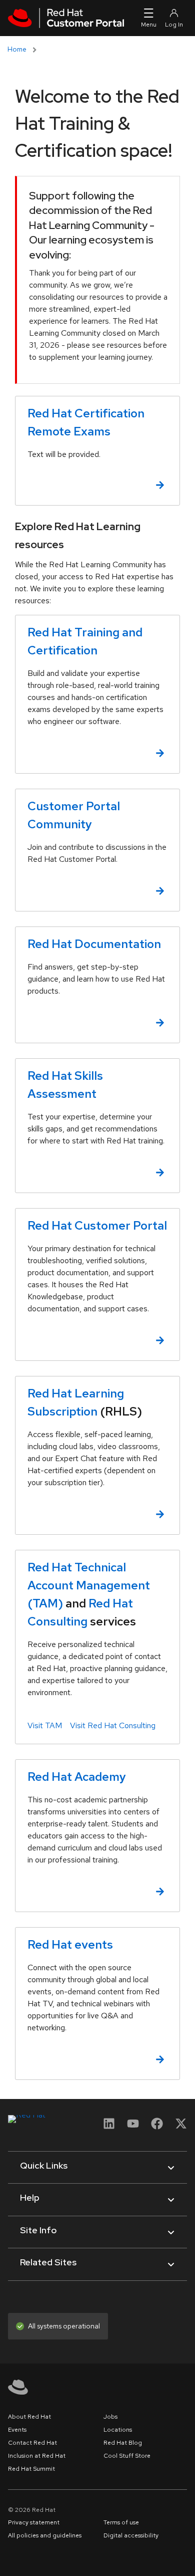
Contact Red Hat (32, 2443)
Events (17, 2430)
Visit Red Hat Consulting (113, 1725)
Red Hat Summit (31, 2469)
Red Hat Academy (77, 1777)
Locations (118, 2430)
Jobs (110, 2417)
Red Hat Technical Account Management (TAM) (89, 1585)
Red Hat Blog (123, 2443)
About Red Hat (29, 2417)
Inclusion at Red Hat (37, 2456)
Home (17, 49)
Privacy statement (34, 2522)
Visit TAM (45, 1725)
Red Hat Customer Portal (97, 1225)
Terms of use (121, 2522)
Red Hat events (70, 1944)
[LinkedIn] (109, 2127)
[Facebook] (157, 2127)
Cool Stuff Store (127, 2456)
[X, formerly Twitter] (181, 2123)
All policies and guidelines (45, 2535)
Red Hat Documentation (94, 944)
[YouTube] (133, 2127)
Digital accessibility (131, 2535)
